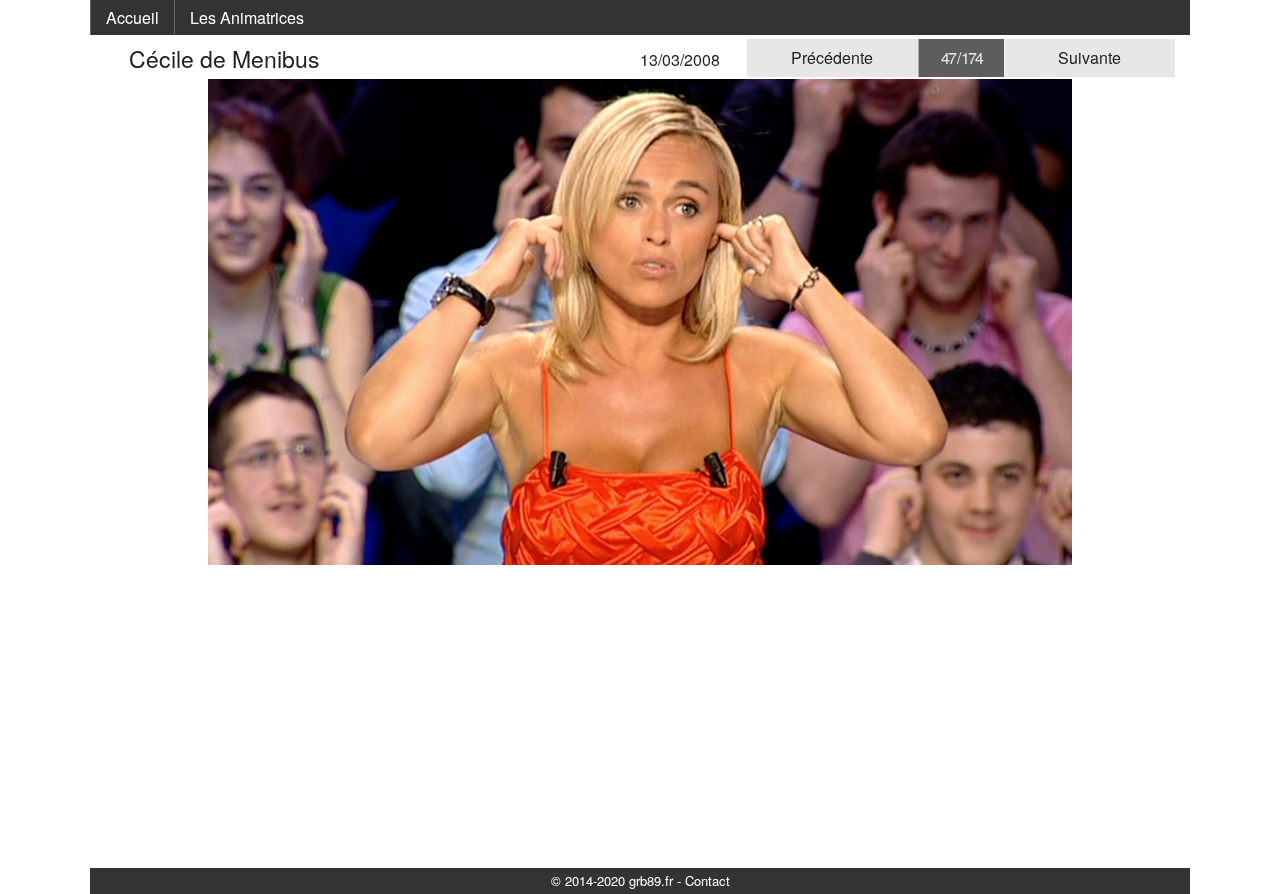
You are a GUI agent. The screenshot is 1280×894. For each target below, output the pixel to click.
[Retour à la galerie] (117, 58)
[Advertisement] (640, 715)
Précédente (832, 57)
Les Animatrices (247, 17)
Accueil (132, 17)
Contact (707, 880)
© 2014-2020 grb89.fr (612, 880)
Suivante (1089, 57)
